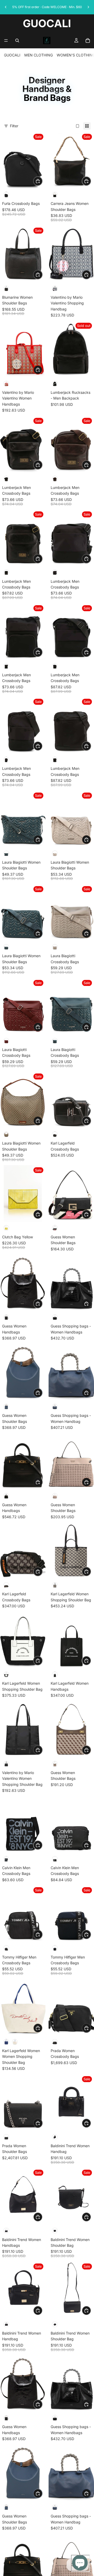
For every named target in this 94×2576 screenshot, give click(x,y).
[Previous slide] (6, 7)
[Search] (17, 41)
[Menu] (6, 41)
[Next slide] (88, 7)
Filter (14, 126)
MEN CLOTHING (39, 55)
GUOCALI (12, 55)
